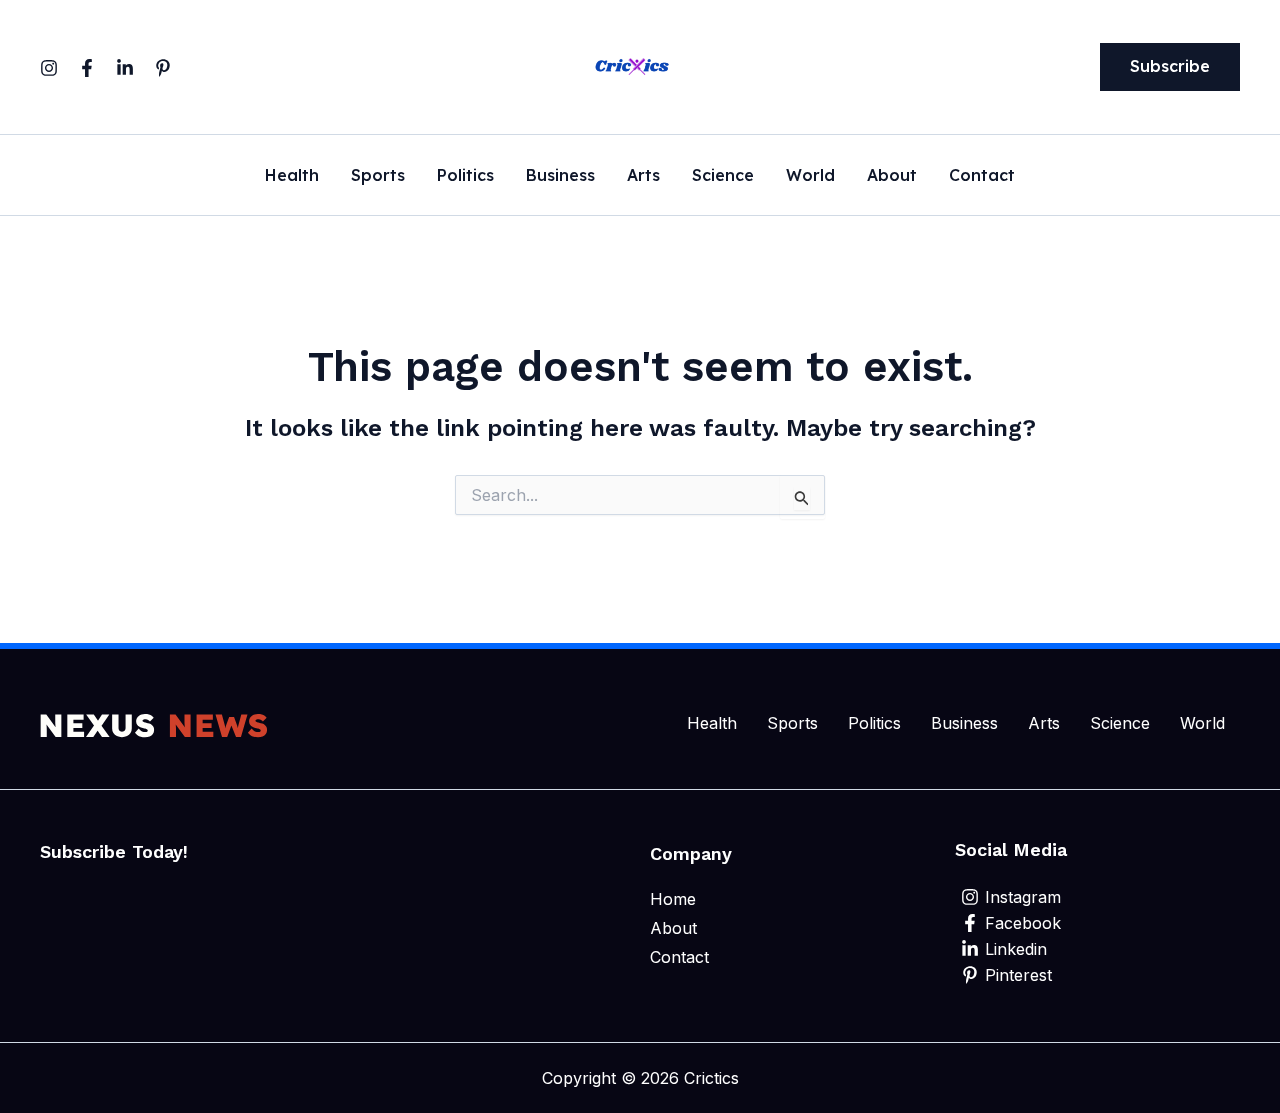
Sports (378, 176)
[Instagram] (49, 68)
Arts (643, 176)
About (892, 176)
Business (560, 176)
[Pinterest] (163, 68)
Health (292, 176)
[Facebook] (87, 68)
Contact (982, 176)
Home (673, 899)
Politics (465, 176)
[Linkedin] (125, 68)
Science (723, 176)
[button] (1170, 67)
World (810, 176)
